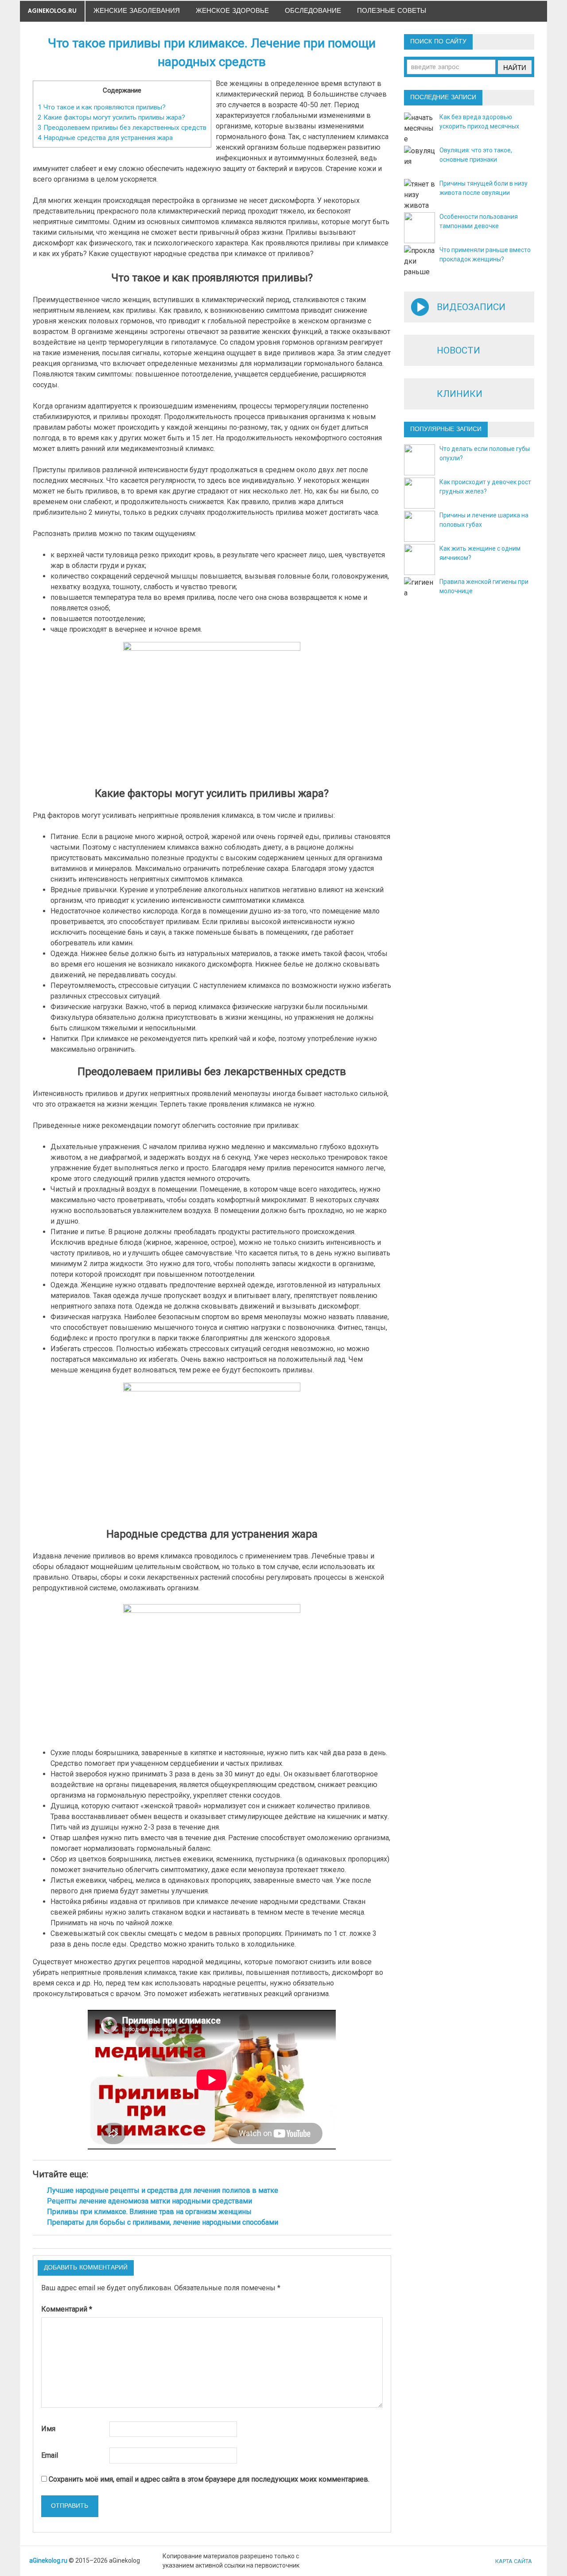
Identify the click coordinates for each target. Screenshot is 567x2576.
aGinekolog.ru (52, 11)
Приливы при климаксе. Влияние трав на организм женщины (149, 2212)
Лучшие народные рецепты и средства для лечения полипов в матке (163, 2190)
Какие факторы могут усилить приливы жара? (111, 117)
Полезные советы (392, 11)
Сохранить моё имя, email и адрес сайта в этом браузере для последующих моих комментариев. (209, 2479)
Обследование (313, 11)
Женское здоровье (232, 11)
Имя (48, 2429)
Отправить (70, 2506)
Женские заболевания (137, 11)
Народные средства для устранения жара (105, 138)
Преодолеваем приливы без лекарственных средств (122, 128)
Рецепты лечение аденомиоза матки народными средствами (150, 2201)
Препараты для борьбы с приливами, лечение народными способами (163, 2222)
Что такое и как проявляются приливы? (102, 107)
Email (50, 2455)
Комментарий (67, 2309)
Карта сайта (514, 2561)
